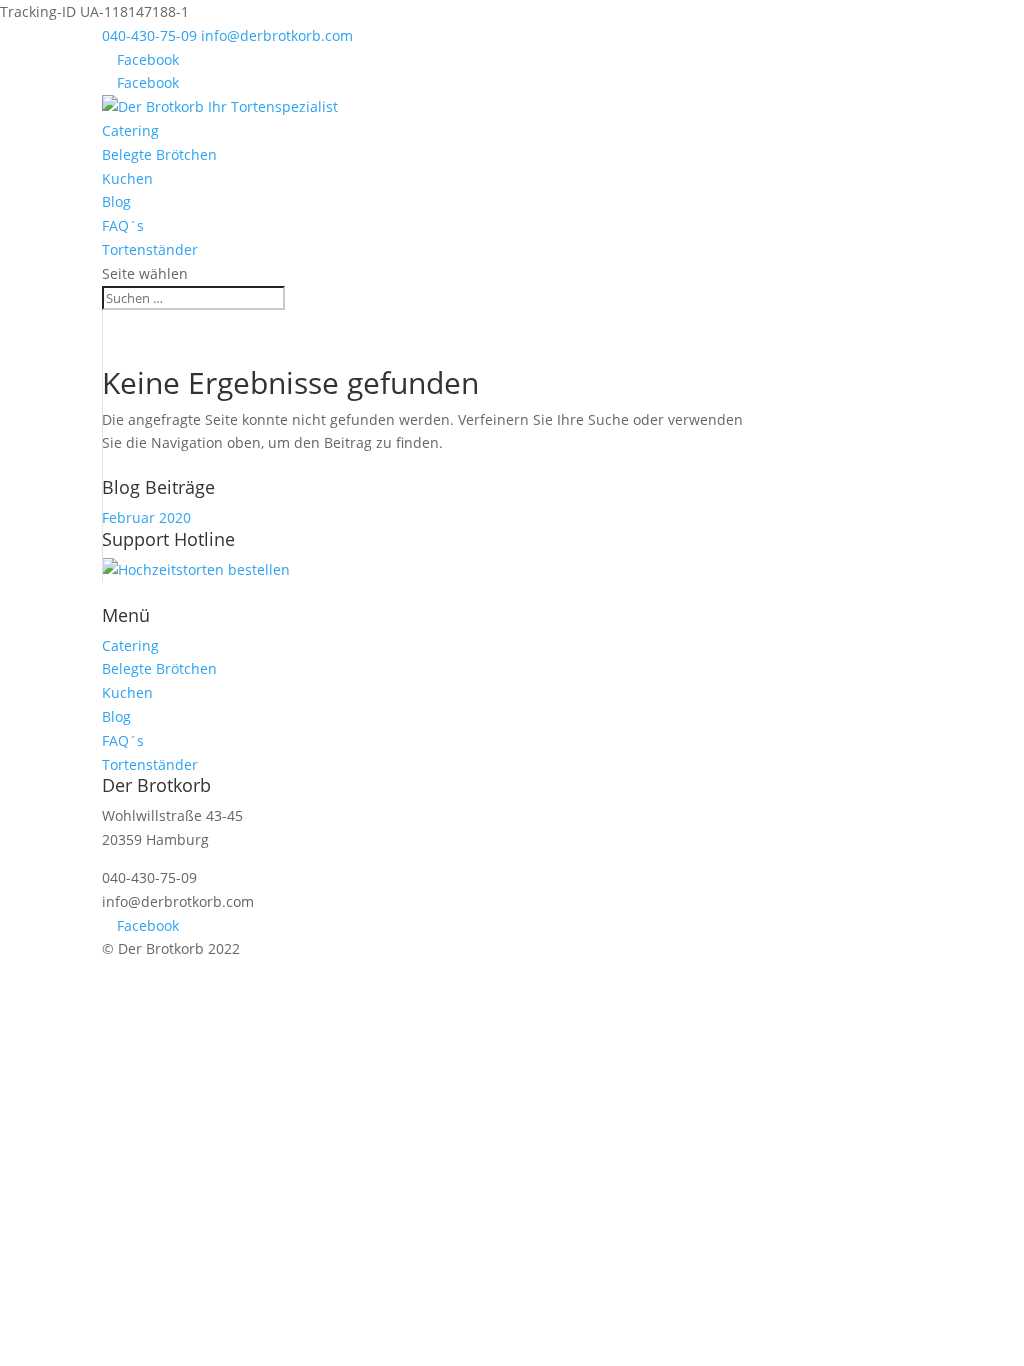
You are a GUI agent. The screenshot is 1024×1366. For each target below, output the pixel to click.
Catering (130, 130)
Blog (116, 201)
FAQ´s (123, 225)
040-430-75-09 (149, 35)
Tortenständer (150, 249)
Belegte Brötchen (159, 154)
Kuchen (127, 178)
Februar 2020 (146, 517)
